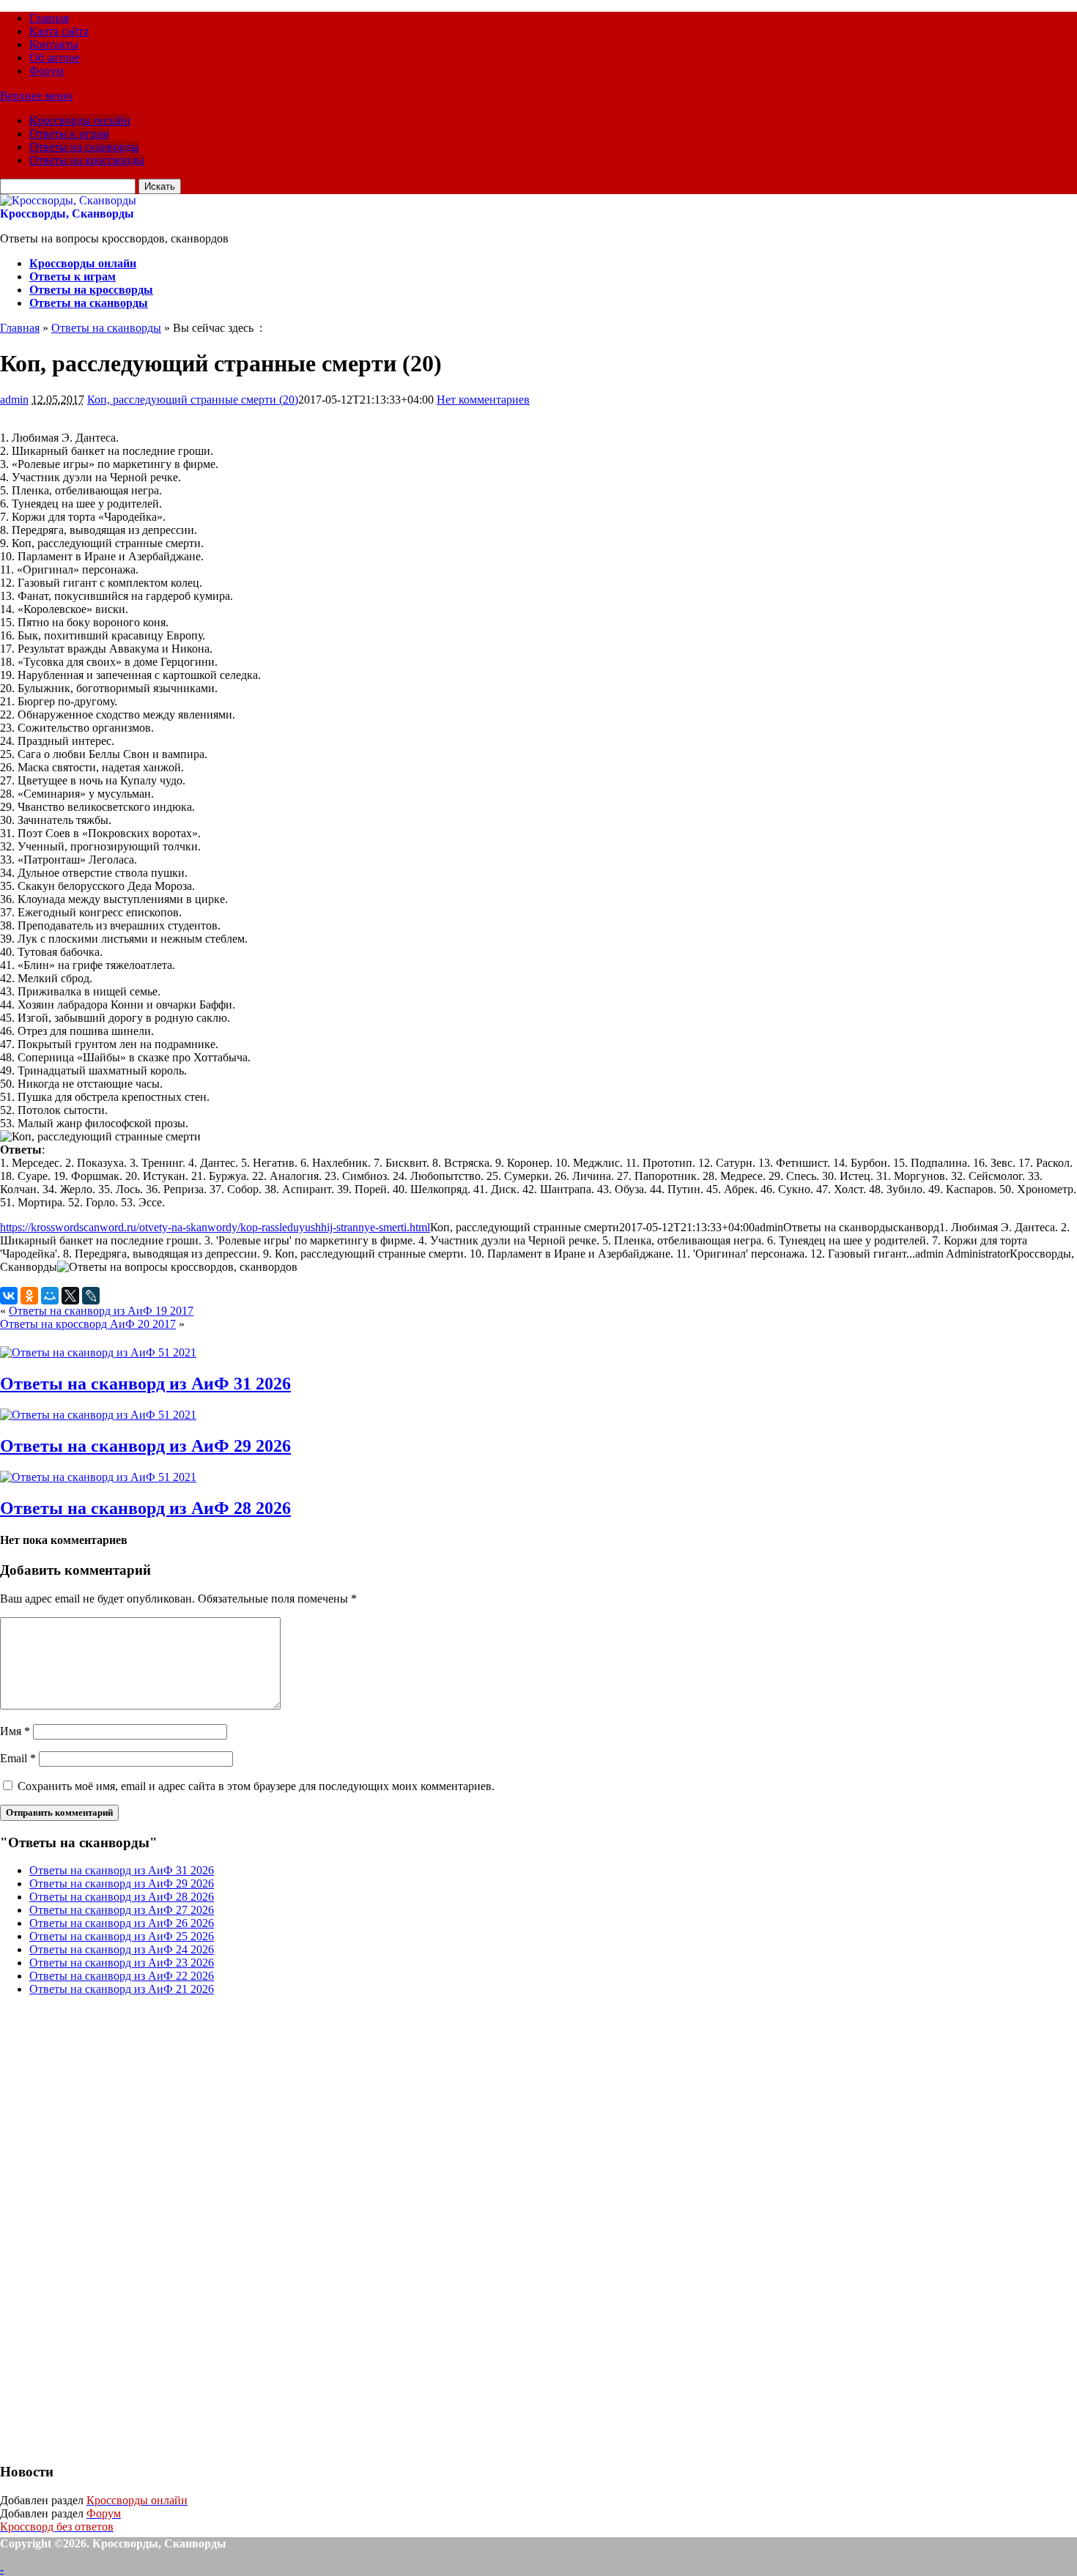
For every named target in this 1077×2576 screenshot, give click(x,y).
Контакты (54, 44)
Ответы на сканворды (84, 147)
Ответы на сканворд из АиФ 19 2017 (101, 1311)
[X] (70, 1296)
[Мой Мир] (50, 1296)
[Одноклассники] (29, 1296)
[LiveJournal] (91, 1296)
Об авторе (55, 57)
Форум (47, 71)
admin (14, 400)
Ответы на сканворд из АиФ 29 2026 (145, 1446)
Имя (15, 1731)
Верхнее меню (36, 96)
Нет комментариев (483, 400)
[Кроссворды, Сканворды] (68, 200)
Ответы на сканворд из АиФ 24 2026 (122, 1949)
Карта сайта (59, 31)
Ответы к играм (69, 134)
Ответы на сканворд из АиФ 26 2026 (122, 1923)
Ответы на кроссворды (87, 160)
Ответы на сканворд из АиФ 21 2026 (122, 1989)
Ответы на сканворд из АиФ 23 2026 (122, 1963)
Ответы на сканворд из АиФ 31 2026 (145, 1384)
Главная (49, 18)
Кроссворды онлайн (80, 120)
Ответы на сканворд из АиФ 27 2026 (122, 1910)
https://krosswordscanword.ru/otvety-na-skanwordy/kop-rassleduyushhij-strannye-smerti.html (215, 1227)
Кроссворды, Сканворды (67, 214)
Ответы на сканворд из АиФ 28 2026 (145, 1508)
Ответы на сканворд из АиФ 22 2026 (122, 1976)
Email (18, 1758)
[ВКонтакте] (9, 1296)
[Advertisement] (110, 2227)
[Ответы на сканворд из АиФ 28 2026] (98, 1477)
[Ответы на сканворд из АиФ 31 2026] (98, 1352)
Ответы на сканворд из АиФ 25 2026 (122, 1936)
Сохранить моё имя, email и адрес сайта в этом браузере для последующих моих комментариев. (256, 1786)
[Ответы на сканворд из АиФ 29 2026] (98, 1415)
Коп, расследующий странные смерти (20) (193, 400)
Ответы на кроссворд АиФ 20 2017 (88, 1324)
